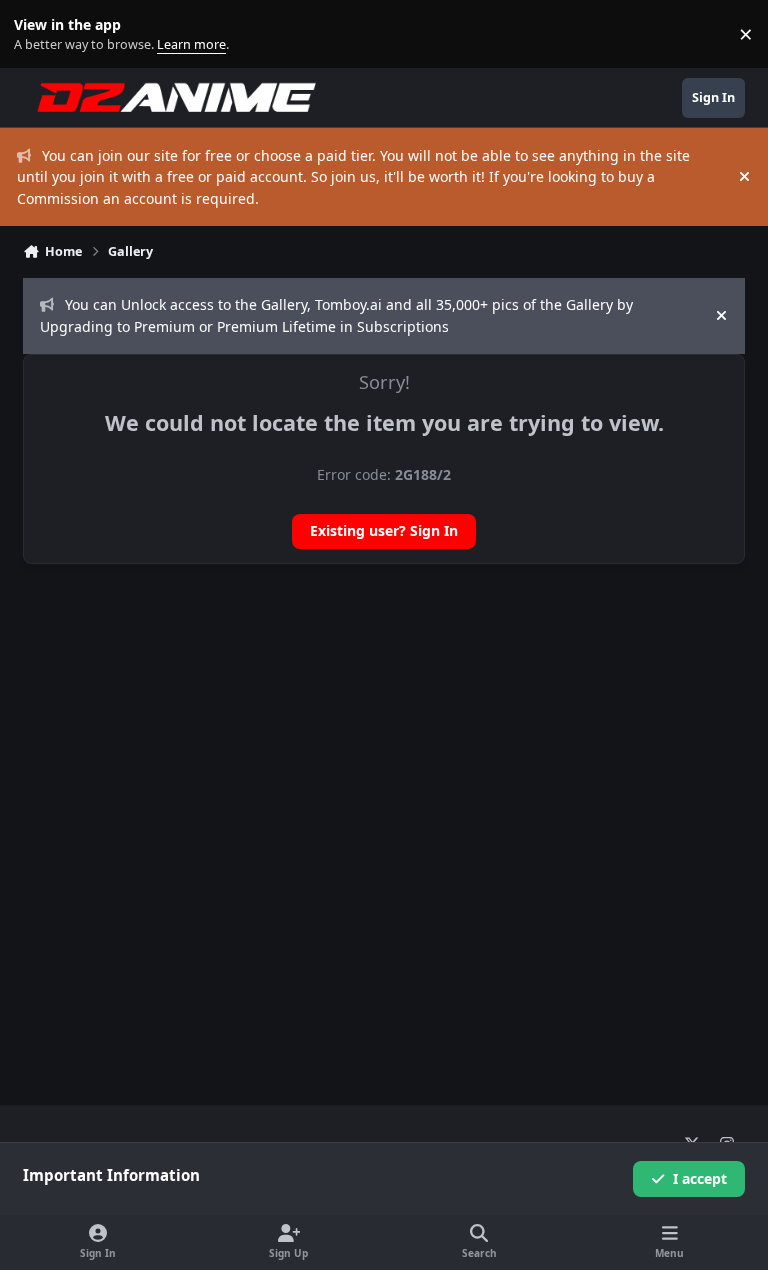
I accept (700, 1178)
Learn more (38, 34)
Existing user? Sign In (384, 530)
